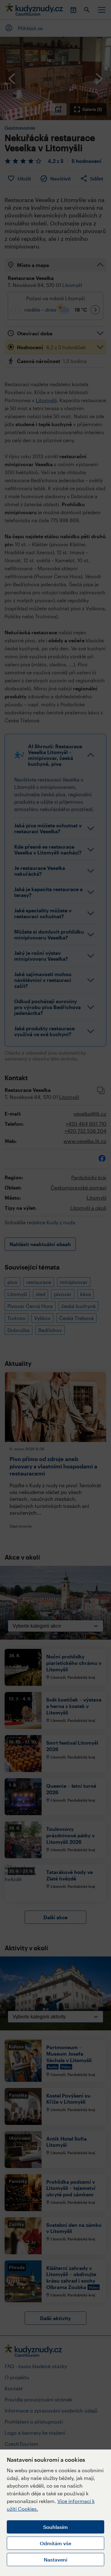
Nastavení (55, 2560)
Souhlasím (55, 2527)
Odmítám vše (55, 2543)
